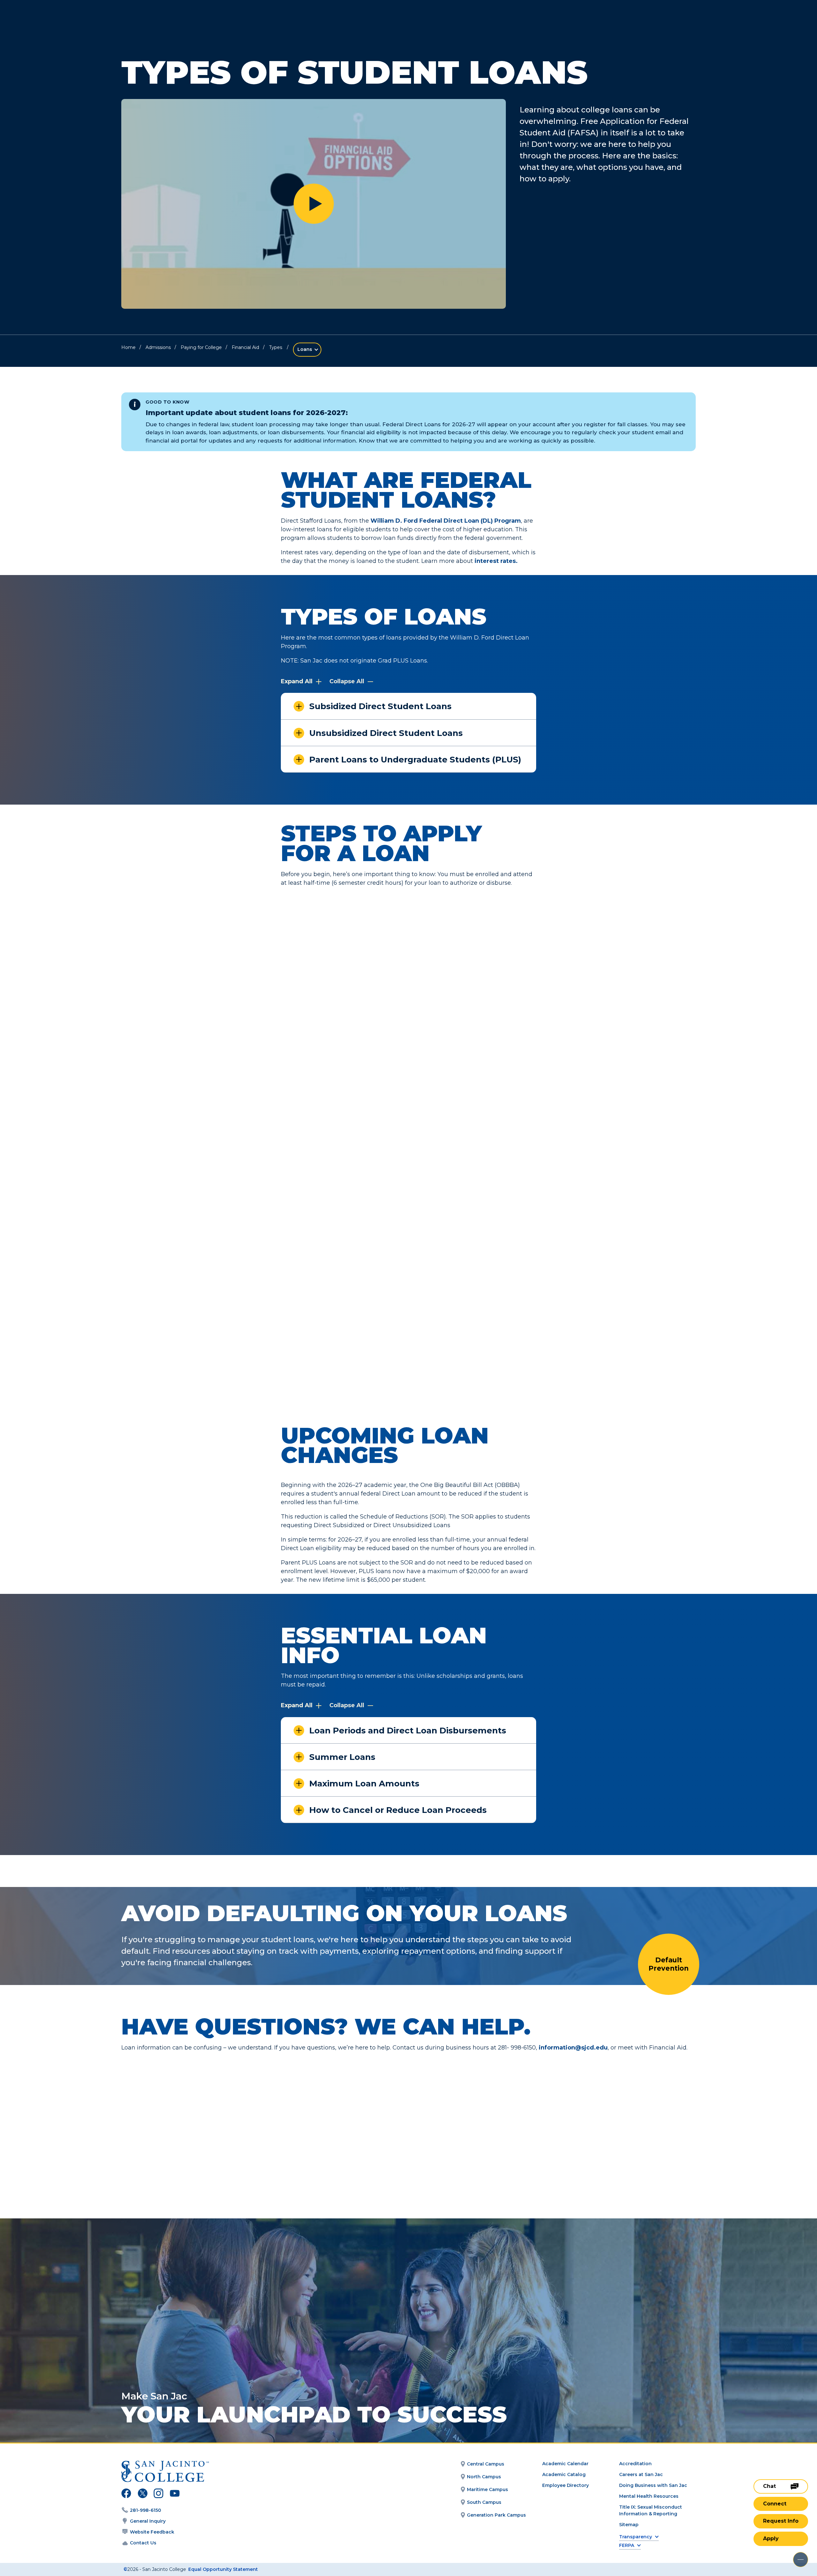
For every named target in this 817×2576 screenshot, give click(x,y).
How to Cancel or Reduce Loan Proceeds (398, 1810)
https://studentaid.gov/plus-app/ (356, 1354)
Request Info (781, 2521)
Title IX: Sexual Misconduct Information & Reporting (651, 2510)
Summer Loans (342, 1757)
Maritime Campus (487, 2489)
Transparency (636, 2537)
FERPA (627, 2546)
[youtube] (174, 2494)
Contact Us (143, 2543)
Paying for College (201, 347)
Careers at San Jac (641, 2474)
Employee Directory (566, 2485)
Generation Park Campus (496, 2515)
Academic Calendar (565, 2464)
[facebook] (126, 2494)
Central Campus (486, 2464)
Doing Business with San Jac (653, 2485)
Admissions (158, 347)
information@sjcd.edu (573, 2048)
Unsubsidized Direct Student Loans (386, 733)
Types (276, 347)
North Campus (484, 2477)
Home (128, 347)
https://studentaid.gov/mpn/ (350, 1184)
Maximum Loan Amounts (364, 1784)
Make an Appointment (320, 2131)
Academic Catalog (564, 2474)
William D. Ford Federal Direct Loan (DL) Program (446, 521)
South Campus (484, 2502)
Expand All (297, 681)
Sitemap (629, 2525)
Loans (305, 349)
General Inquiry (148, 2521)
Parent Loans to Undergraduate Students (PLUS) (415, 760)
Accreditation (635, 2464)
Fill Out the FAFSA (487, 959)
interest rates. (496, 561)
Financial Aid (245, 347)
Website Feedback (152, 2532)
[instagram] (158, 2494)
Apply (771, 2538)
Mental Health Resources (649, 2496)
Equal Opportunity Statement (223, 2569)
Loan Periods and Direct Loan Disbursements (408, 1731)
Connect (775, 2504)
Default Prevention (669, 1964)
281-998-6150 (146, 2510)
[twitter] (142, 2494)
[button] (314, 204)
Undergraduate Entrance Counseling (485, 1063)
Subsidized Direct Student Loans (380, 706)
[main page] (52, 23)
